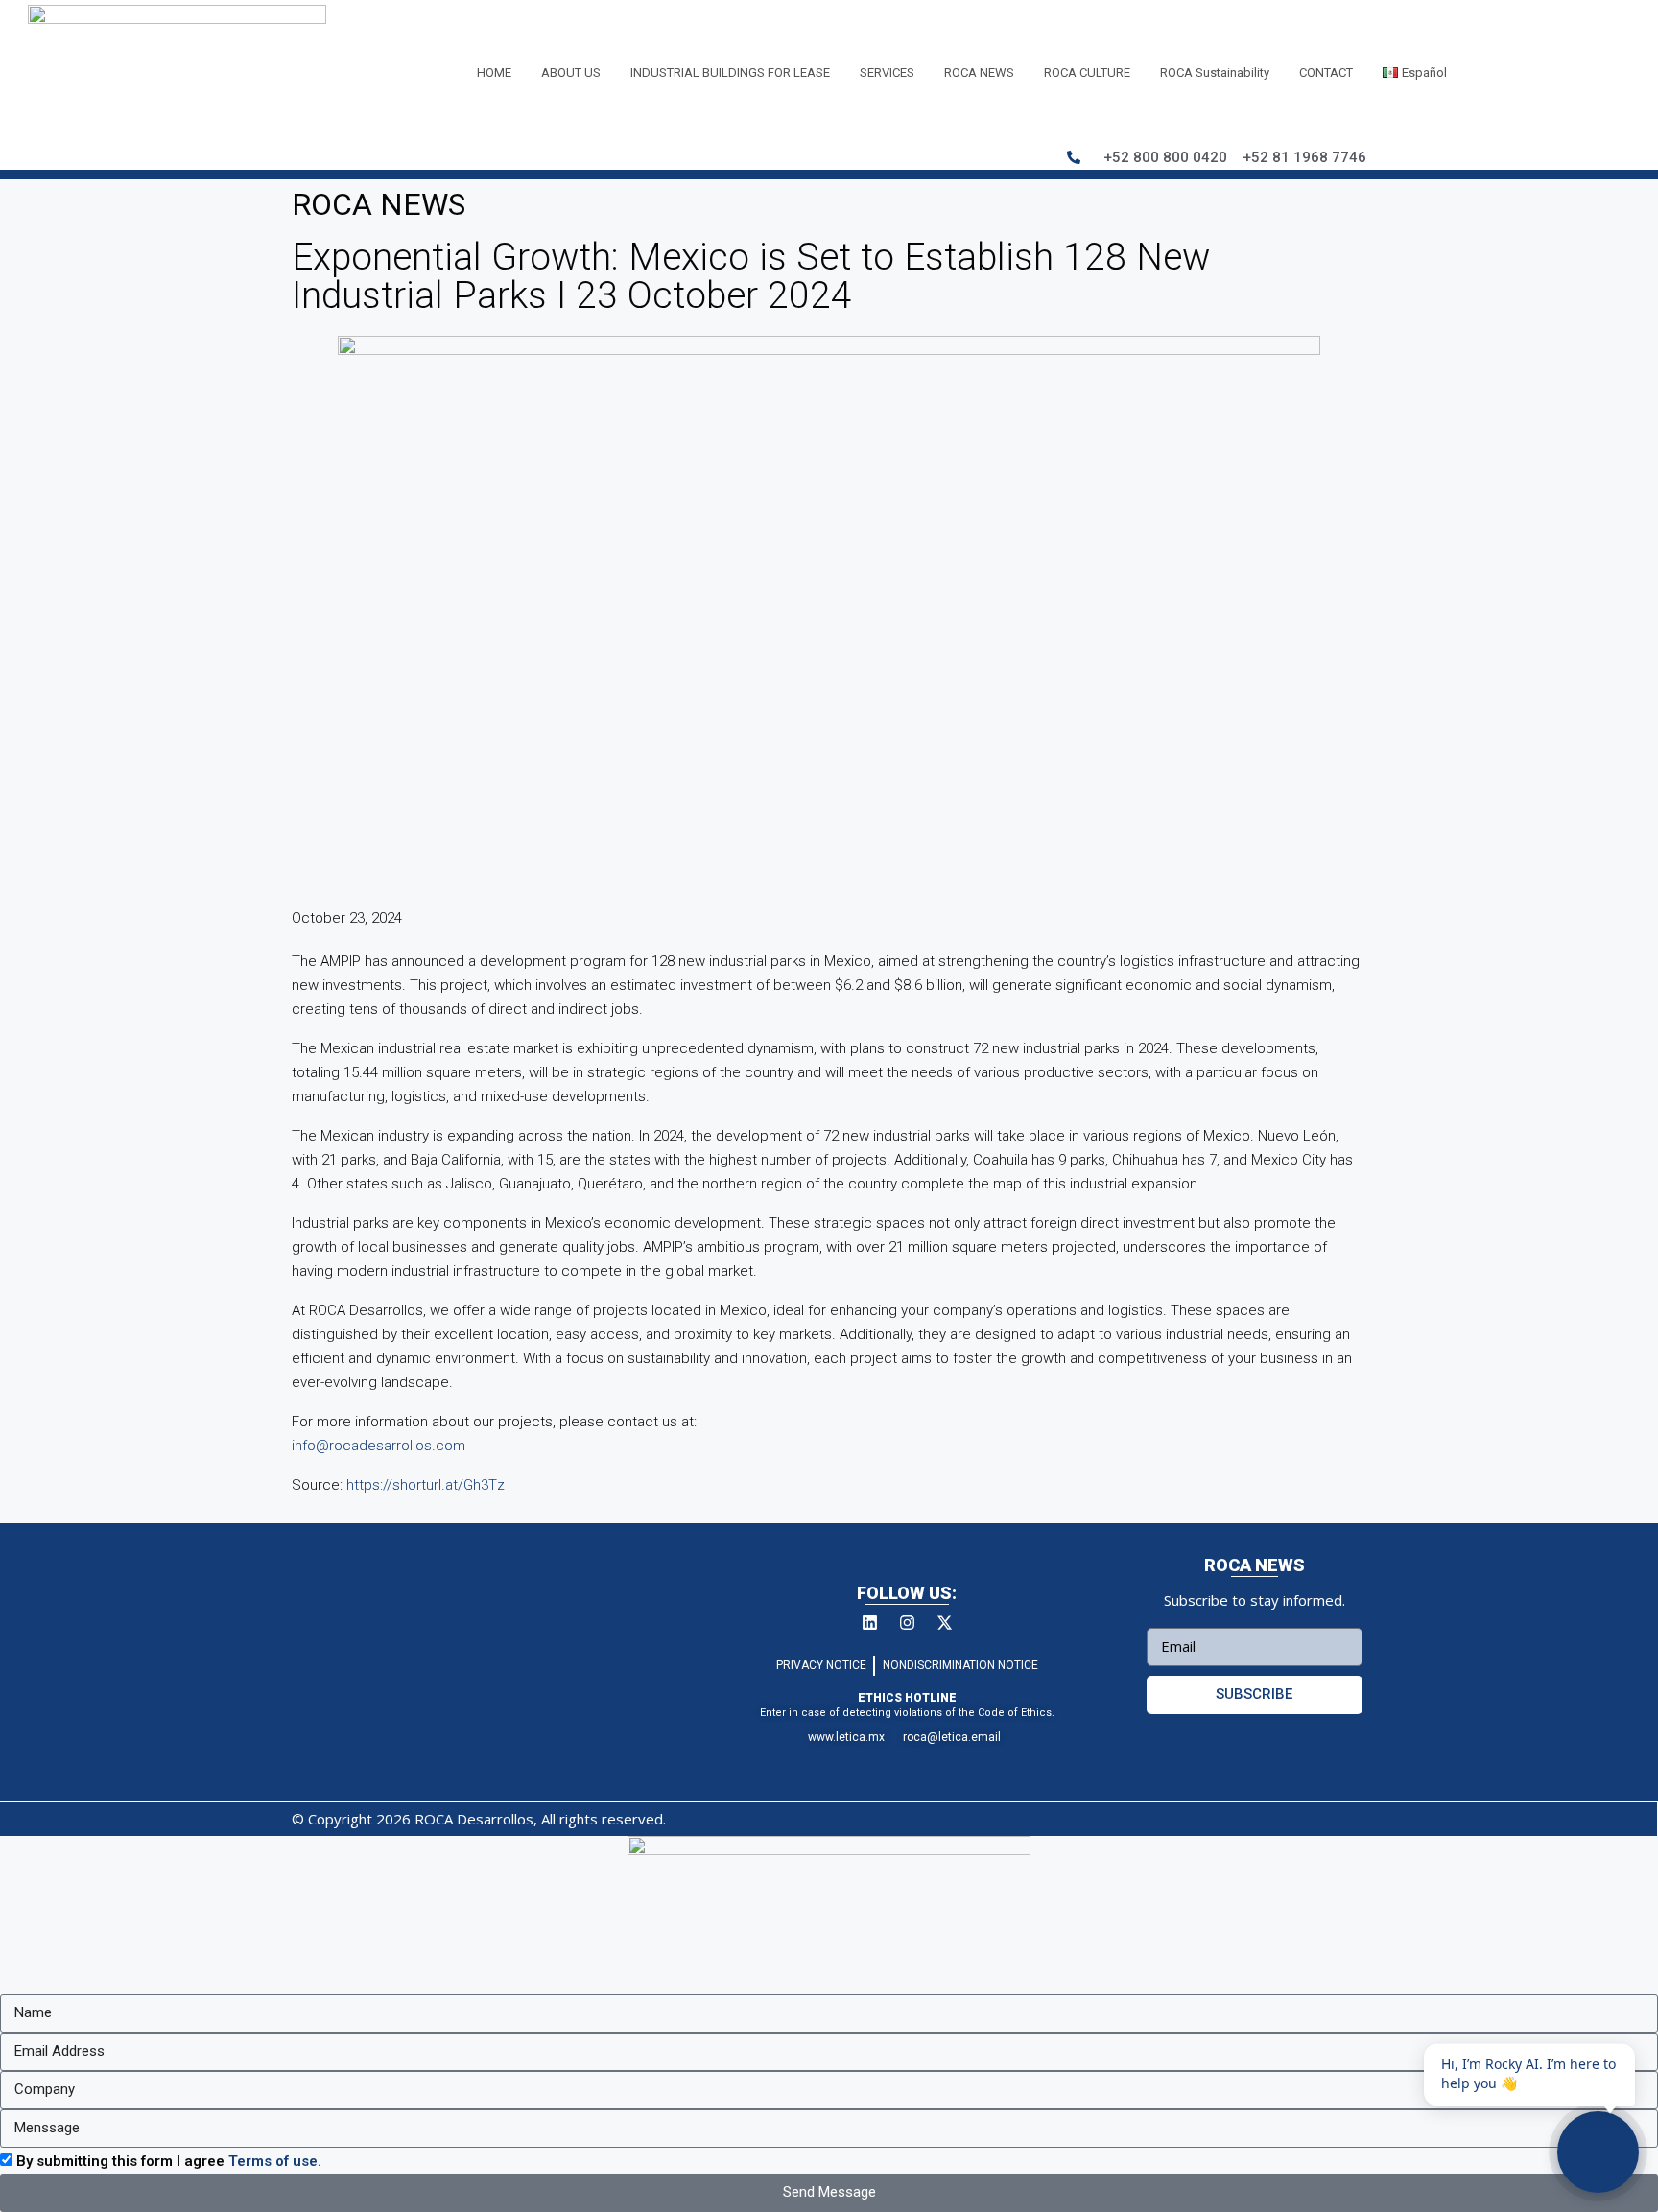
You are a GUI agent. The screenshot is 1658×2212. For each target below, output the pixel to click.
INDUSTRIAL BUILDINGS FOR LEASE (730, 72)
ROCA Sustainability (1215, 72)
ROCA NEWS (979, 72)
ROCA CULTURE (1087, 72)
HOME (494, 72)
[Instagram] (907, 1623)
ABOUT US (571, 72)
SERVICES (887, 72)
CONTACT (1326, 72)
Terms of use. (275, 2161)
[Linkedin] (869, 1623)
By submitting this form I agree (169, 2161)
